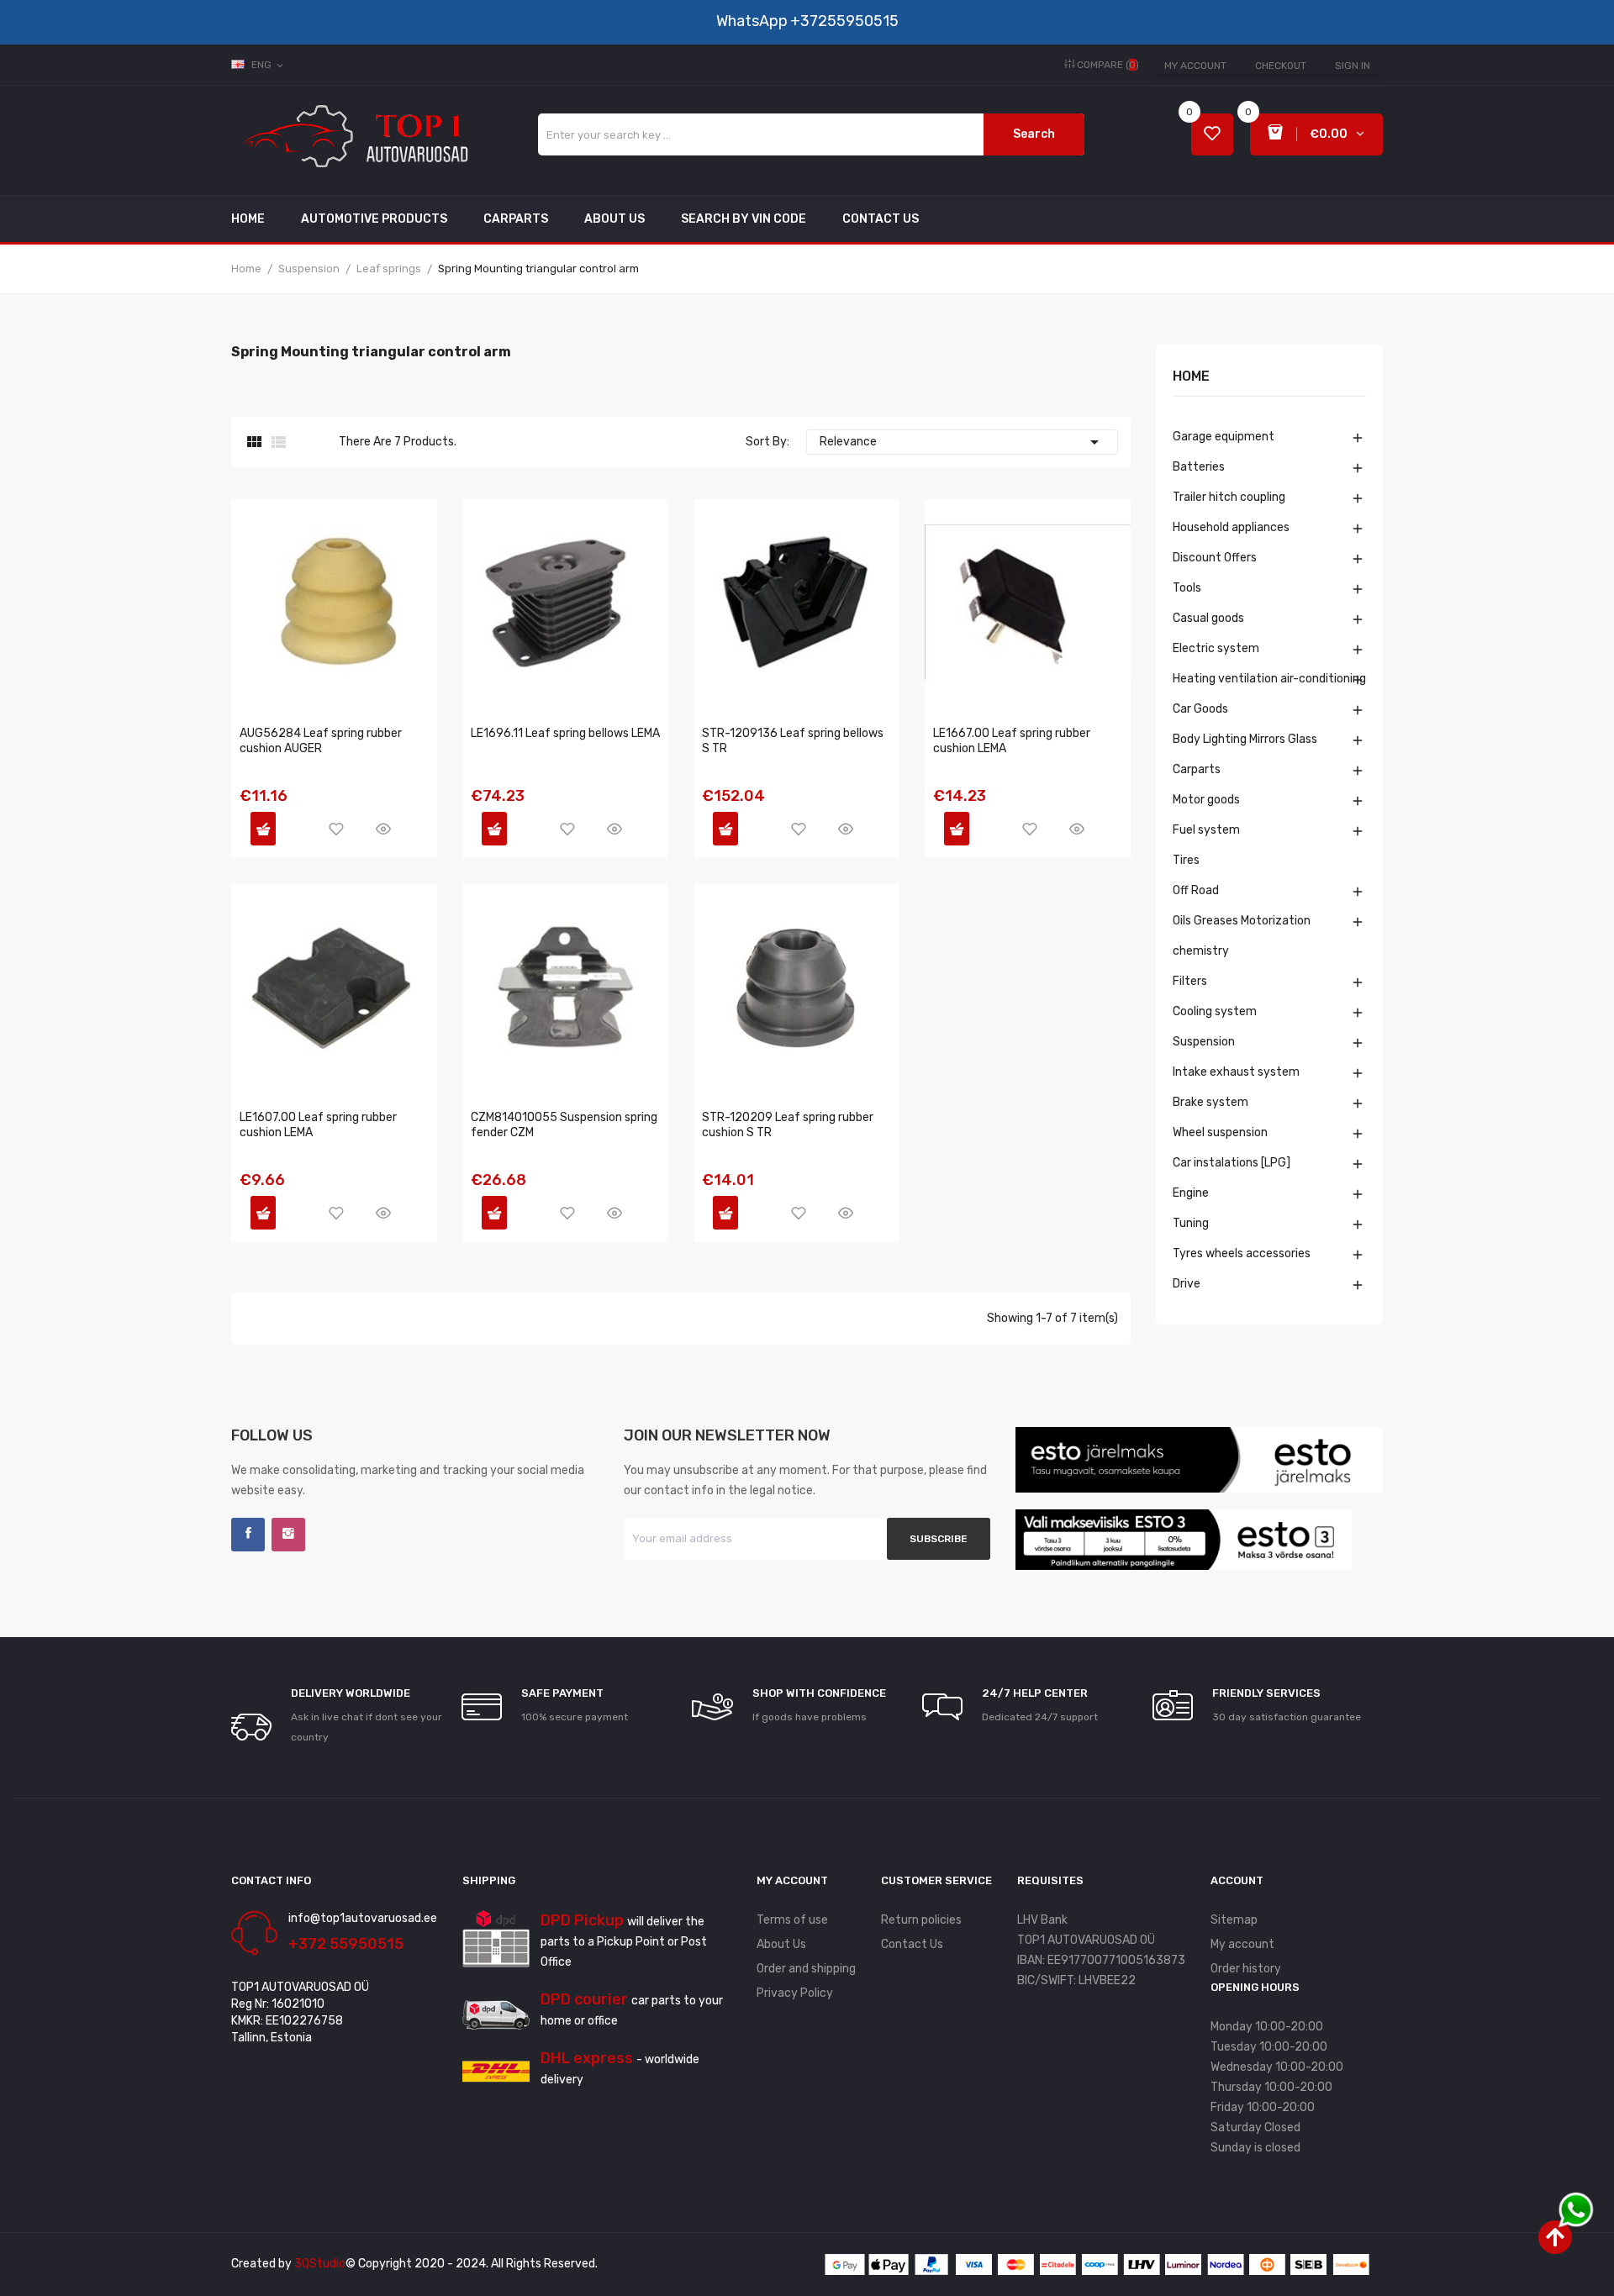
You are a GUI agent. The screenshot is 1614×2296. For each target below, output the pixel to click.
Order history (1246, 1969)
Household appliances (1231, 527)
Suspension (1204, 1042)
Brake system (1210, 1102)
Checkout (1281, 66)
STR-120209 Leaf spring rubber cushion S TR (788, 1125)
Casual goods (1208, 618)
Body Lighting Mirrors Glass (1245, 739)
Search (1034, 134)
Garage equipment (1224, 437)
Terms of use (792, 1920)
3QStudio (320, 2264)
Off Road (1196, 890)
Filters (1190, 981)
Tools (1187, 588)
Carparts (1197, 769)
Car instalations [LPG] (1232, 1163)
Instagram (288, 1535)
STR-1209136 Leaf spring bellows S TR (793, 741)
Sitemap (1234, 1920)
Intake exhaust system (1236, 1072)
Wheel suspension (1220, 1132)
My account (1195, 66)
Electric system (1216, 648)
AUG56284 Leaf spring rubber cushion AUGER (321, 741)
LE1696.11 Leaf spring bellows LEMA (565, 733)
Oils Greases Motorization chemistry (1242, 936)
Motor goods (1206, 800)
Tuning (1191, 1223)
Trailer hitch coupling (1229, 497)
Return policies (921, 1920)
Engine (1191, 1193)
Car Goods (1200, 709)
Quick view (383, 829)
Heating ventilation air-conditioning (1269, 679)
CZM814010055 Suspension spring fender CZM (564, 1125)
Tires (1186, 860)
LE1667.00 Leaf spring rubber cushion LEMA (1012, 741)
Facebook (248, 1535)
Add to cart (263, 829)
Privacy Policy (795, 1993)
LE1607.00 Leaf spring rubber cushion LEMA (318, 1125)
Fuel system (1206, 830)
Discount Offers (1215, 558)
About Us (781, 1944)
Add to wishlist (336, 829)
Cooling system (1215, 1011)
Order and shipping (806, 1969)
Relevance (962, 442)
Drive (1187, 1284)
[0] (1212, 135)
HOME (1191, 377)
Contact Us (912, 1944)
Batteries (1199, 467)
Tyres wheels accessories (1242, 1253)
